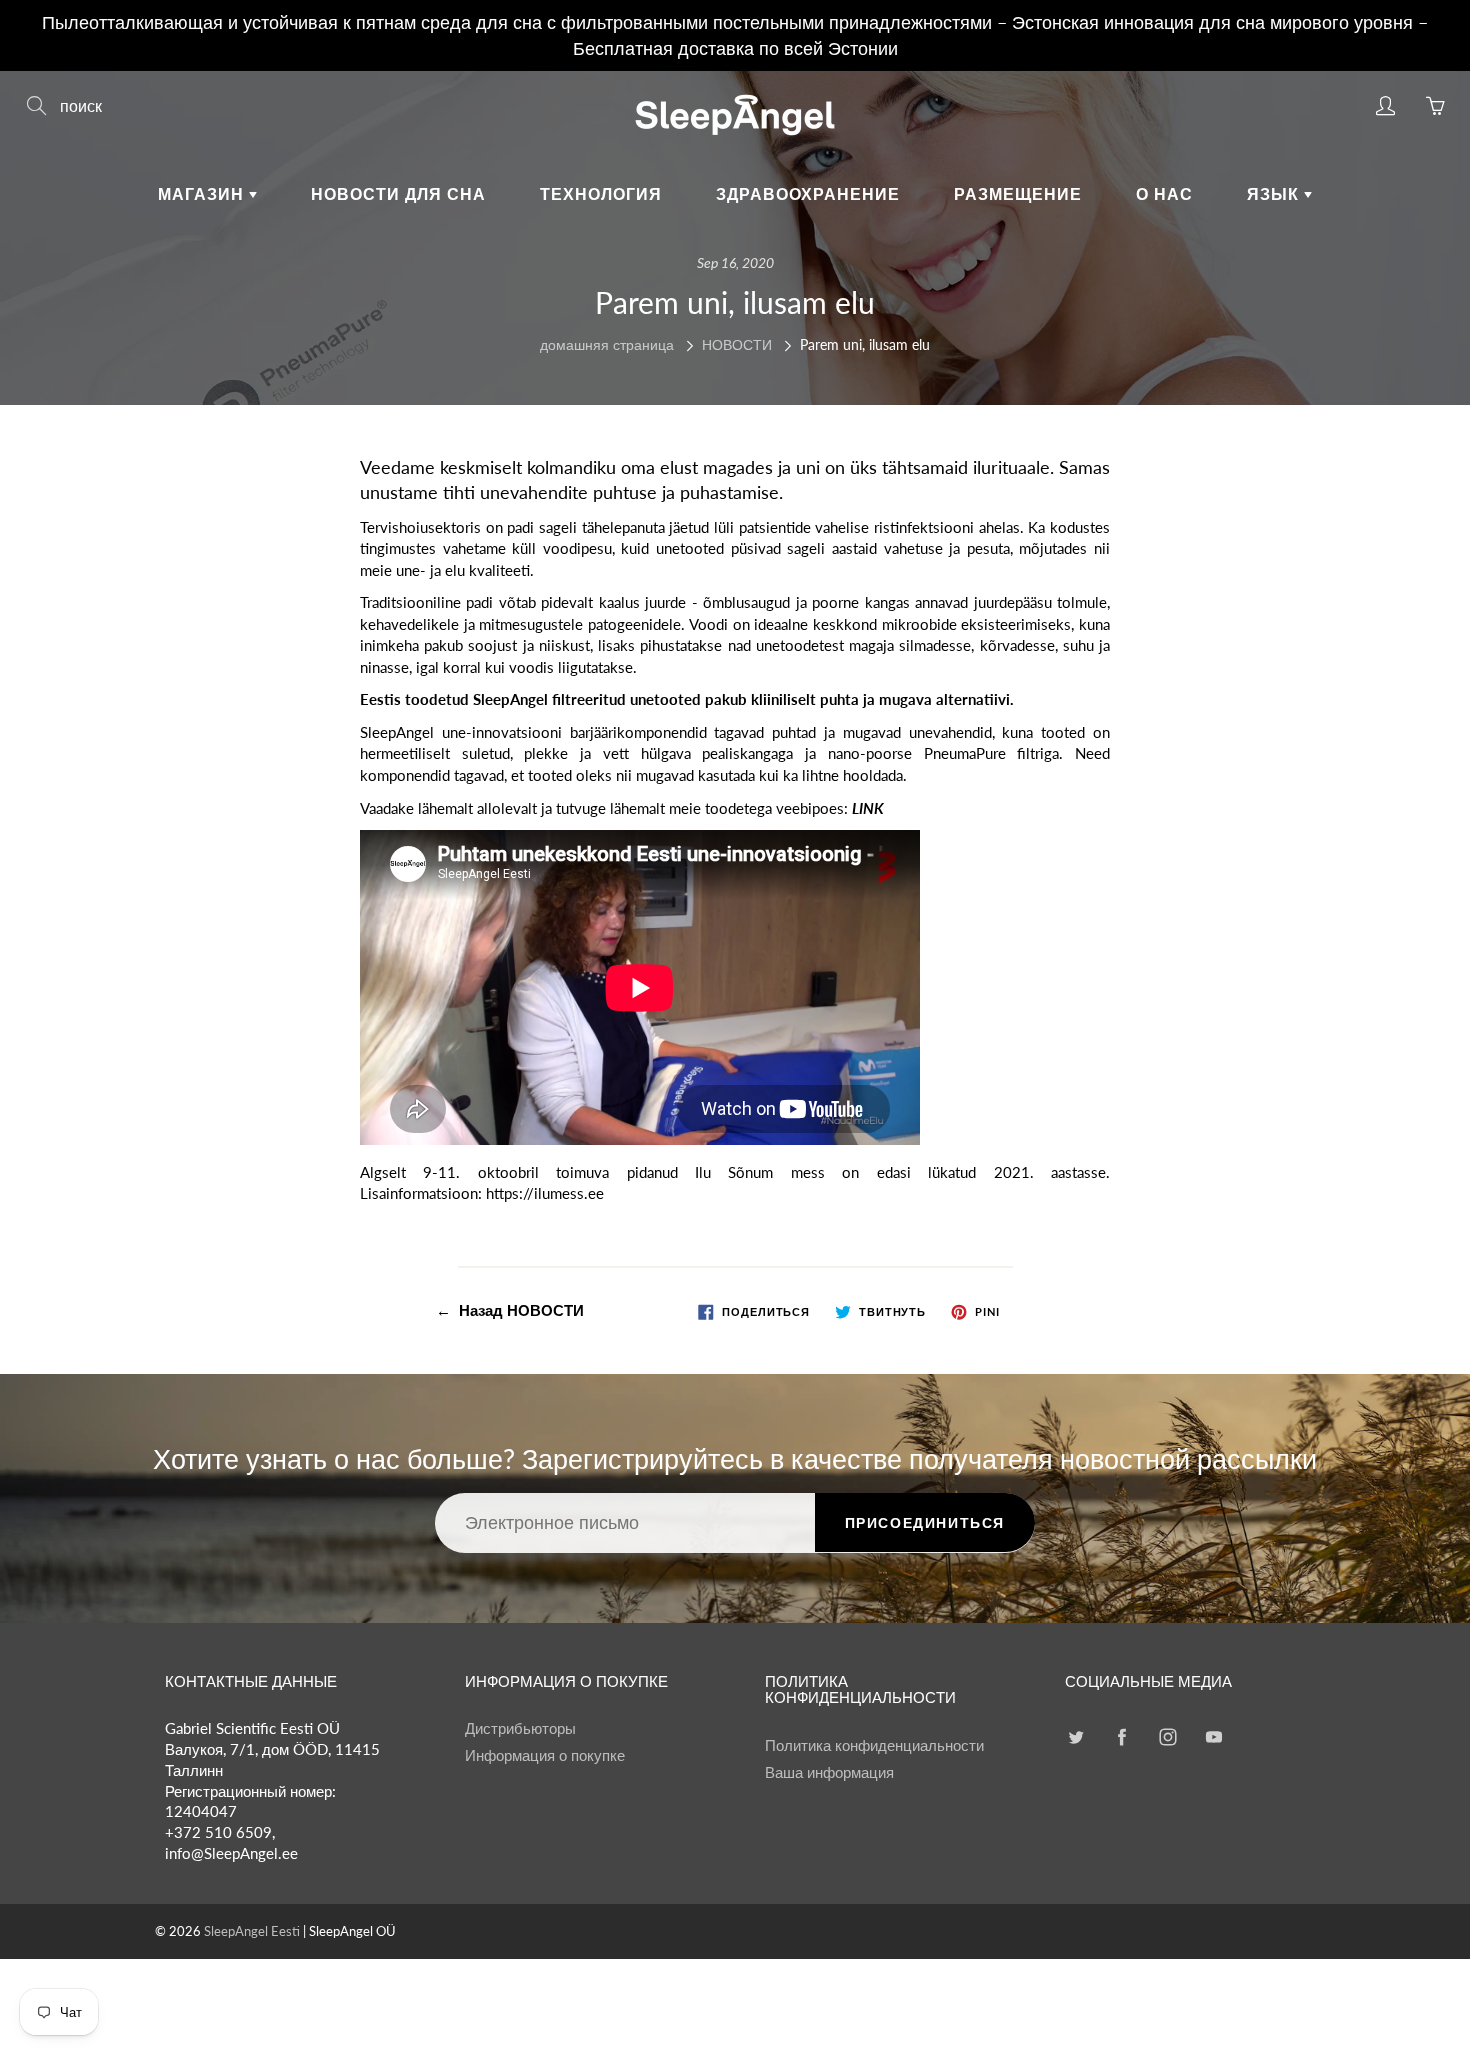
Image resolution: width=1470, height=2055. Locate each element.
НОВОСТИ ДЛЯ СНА (398, 193)
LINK (868, 808)
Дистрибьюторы (520, 1728)
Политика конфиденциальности (874, 1745)
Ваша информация (829, 1772)
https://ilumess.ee (545, 1193)
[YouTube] (1213, 1736)
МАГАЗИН (203, 193)
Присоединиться (925, 1522)
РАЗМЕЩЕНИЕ (1018, 193)
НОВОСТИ (737, 344)
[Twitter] (1075, 1736)
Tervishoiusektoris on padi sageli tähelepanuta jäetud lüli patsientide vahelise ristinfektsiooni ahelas (690, 527)
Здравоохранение (808, 193)
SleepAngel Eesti (252, 1931)
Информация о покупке (545, 1755)
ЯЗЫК (1275, 193)
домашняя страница (607, 344)
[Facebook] (1121, 1736)
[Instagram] (1167, 1736)
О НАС (1164, 193)
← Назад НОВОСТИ (510, 1310)
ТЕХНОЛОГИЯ (601, 193)
